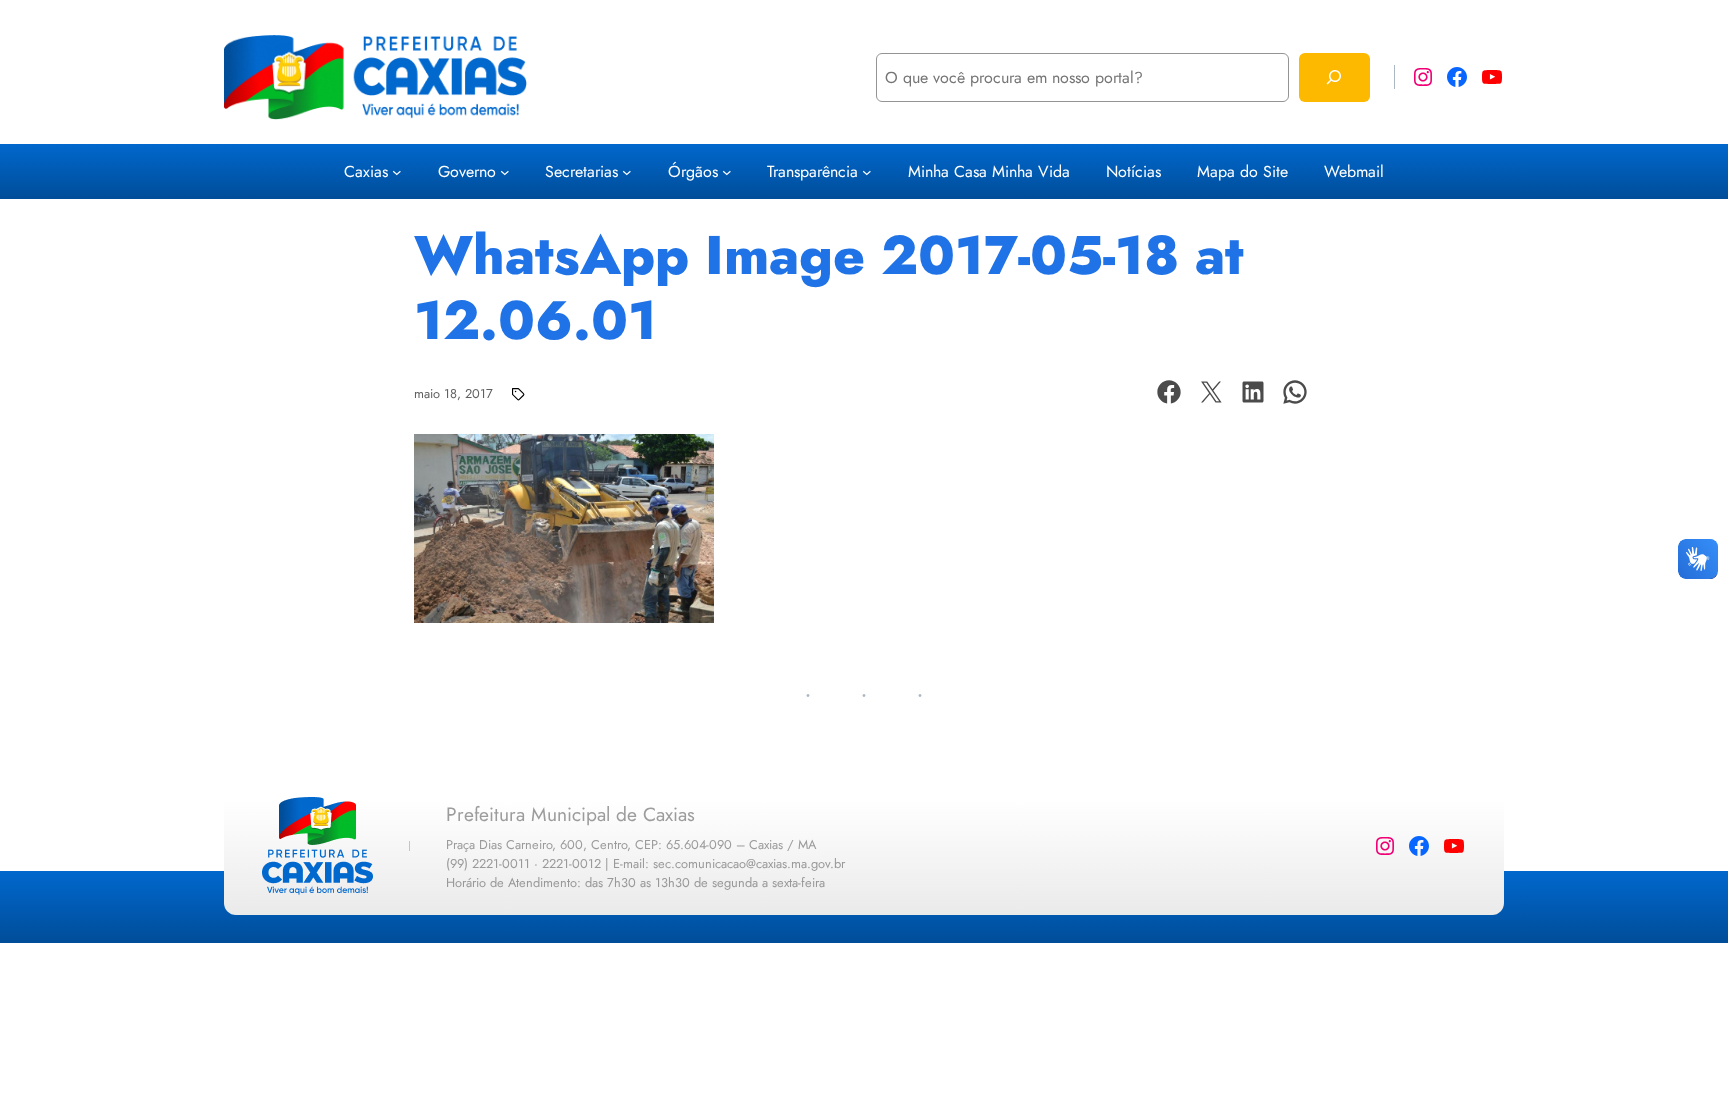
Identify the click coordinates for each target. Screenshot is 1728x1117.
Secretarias (581, 171)
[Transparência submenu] (867, 172)
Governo (467, 171)
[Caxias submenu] (397, 172)
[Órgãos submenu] (727, 172)
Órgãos (693, 171)
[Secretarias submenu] (627, 172)
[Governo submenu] (505, 172)
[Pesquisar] (1334, 77)
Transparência (812, 171)
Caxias (366, 171)
